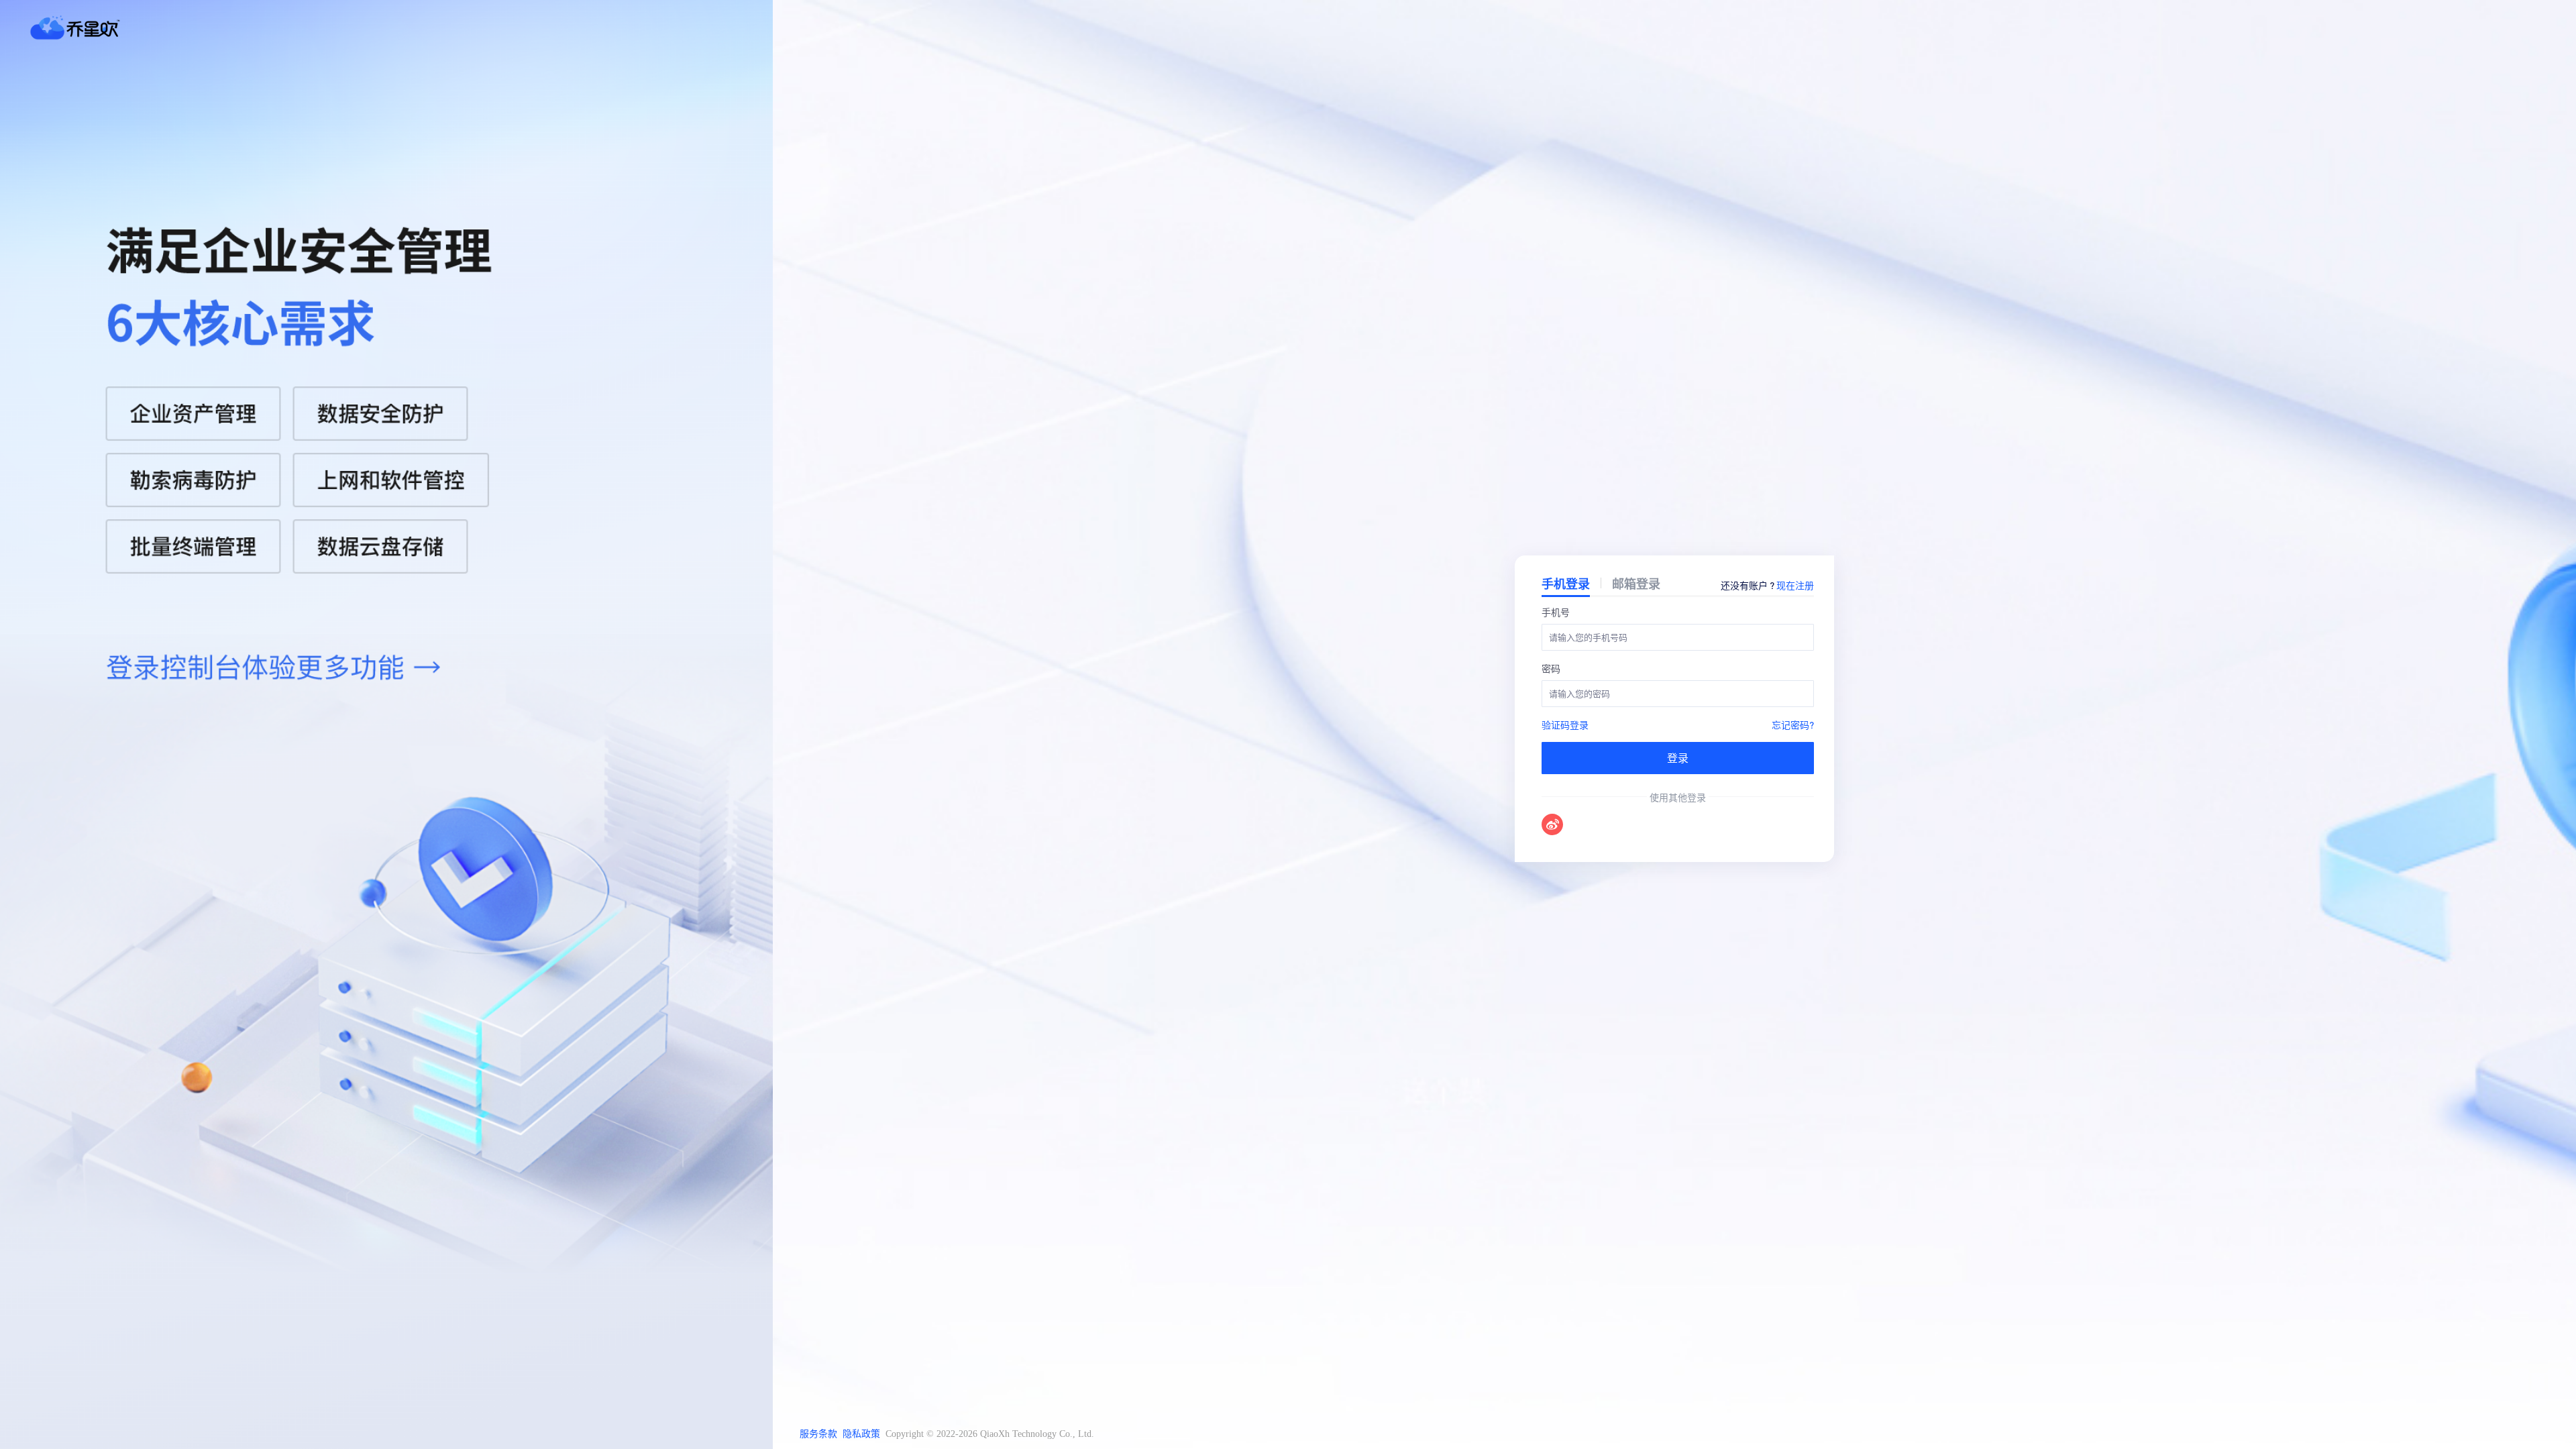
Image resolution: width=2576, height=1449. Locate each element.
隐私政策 (861, 1434)
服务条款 (818, 1434)
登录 (1678, 758)
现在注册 (1795, 585)
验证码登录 (1565, 724)
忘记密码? (1793, 724)
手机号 (1556, 612)
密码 (1551, 668)
